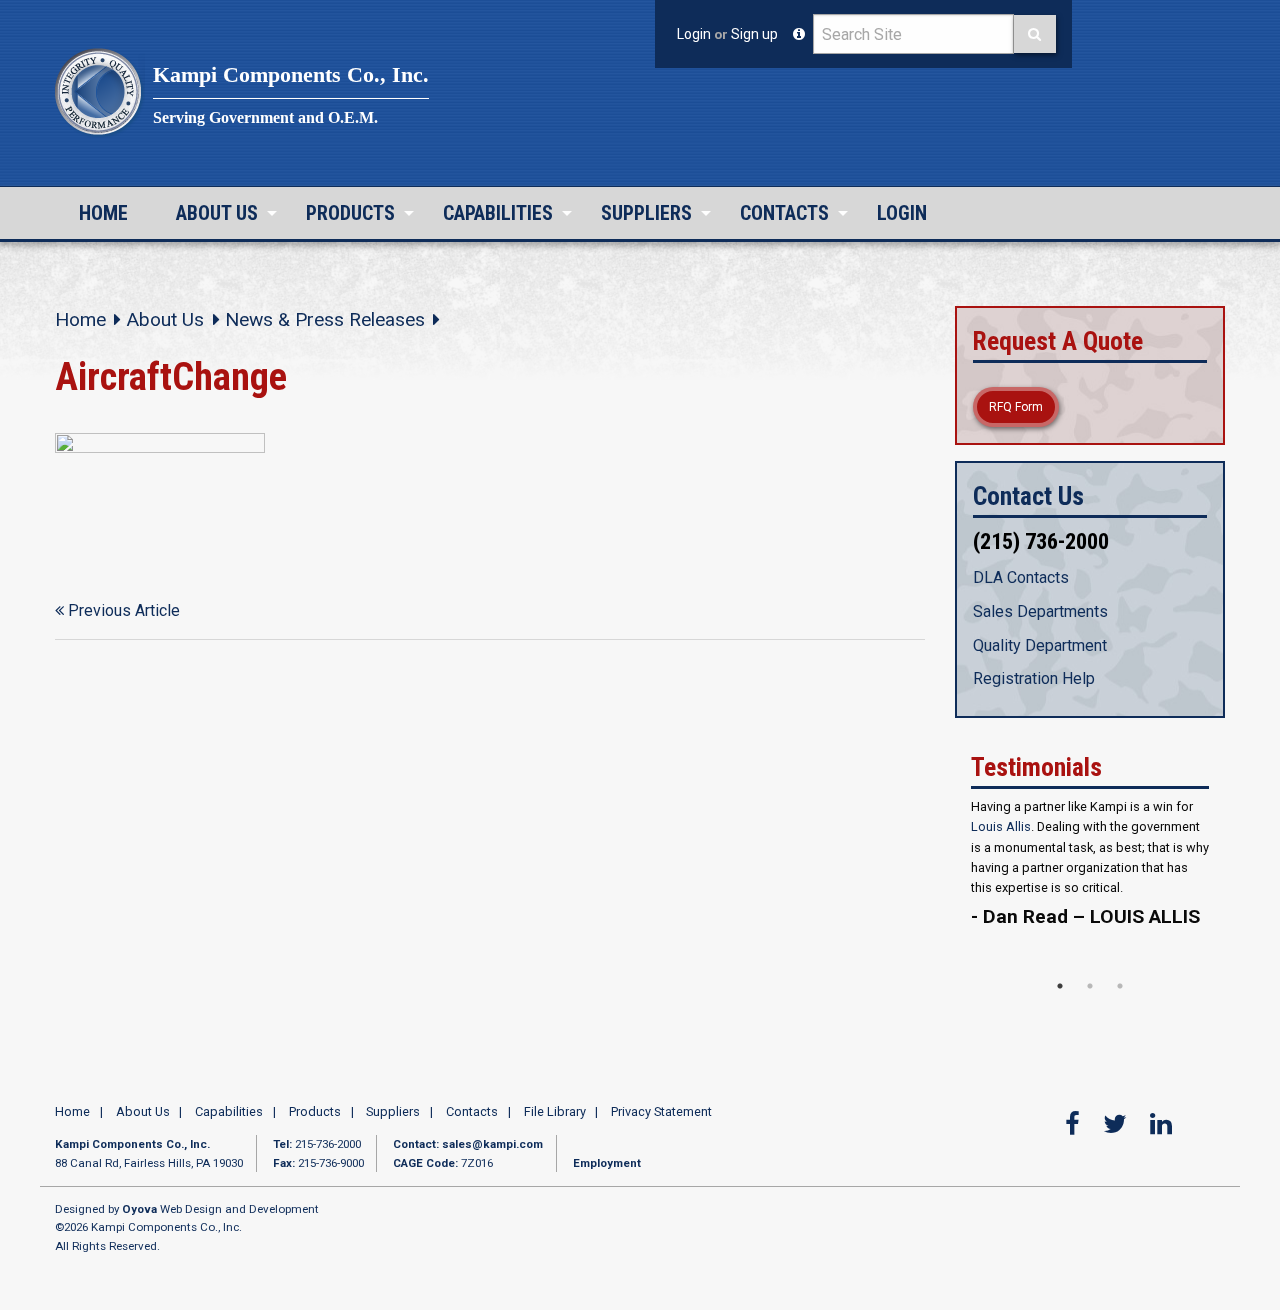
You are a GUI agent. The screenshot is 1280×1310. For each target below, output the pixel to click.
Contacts (784, 213)
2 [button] (1090, 990)
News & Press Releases (325, 319)
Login (694, 34)
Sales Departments (1040, 611)
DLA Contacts (1021, 577)
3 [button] (1120, 990)
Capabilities (498, 213)
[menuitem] (103, 213)
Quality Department (1040, 645)
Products (350, 213)
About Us (217, 213)
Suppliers (646, 213)
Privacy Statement (661, 1116)
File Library (555, 1116)
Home (103, 213)
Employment (607, 1167)
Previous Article (122, 610)
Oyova (139, 1214)
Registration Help (1034, 678)
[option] (1090, 894)
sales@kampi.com (492, 1149)
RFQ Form (1016, 407)
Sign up (754, 34)
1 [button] (1060, 990)
